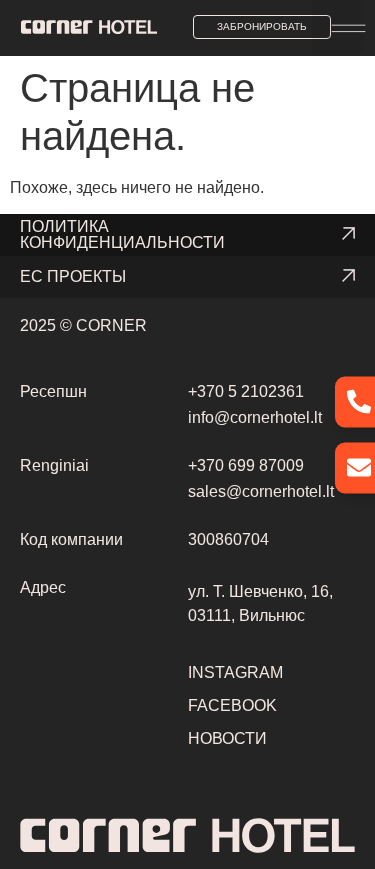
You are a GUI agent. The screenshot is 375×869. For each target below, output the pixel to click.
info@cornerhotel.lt (255, 417)
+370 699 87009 (246, 465)
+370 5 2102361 (246, 391)
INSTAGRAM (235, 672)
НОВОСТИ (227, 738)
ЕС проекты (73, 276)
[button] (338, 26)
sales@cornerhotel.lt (261, 491)
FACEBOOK (232, 705)
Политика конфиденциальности (122, 234)
